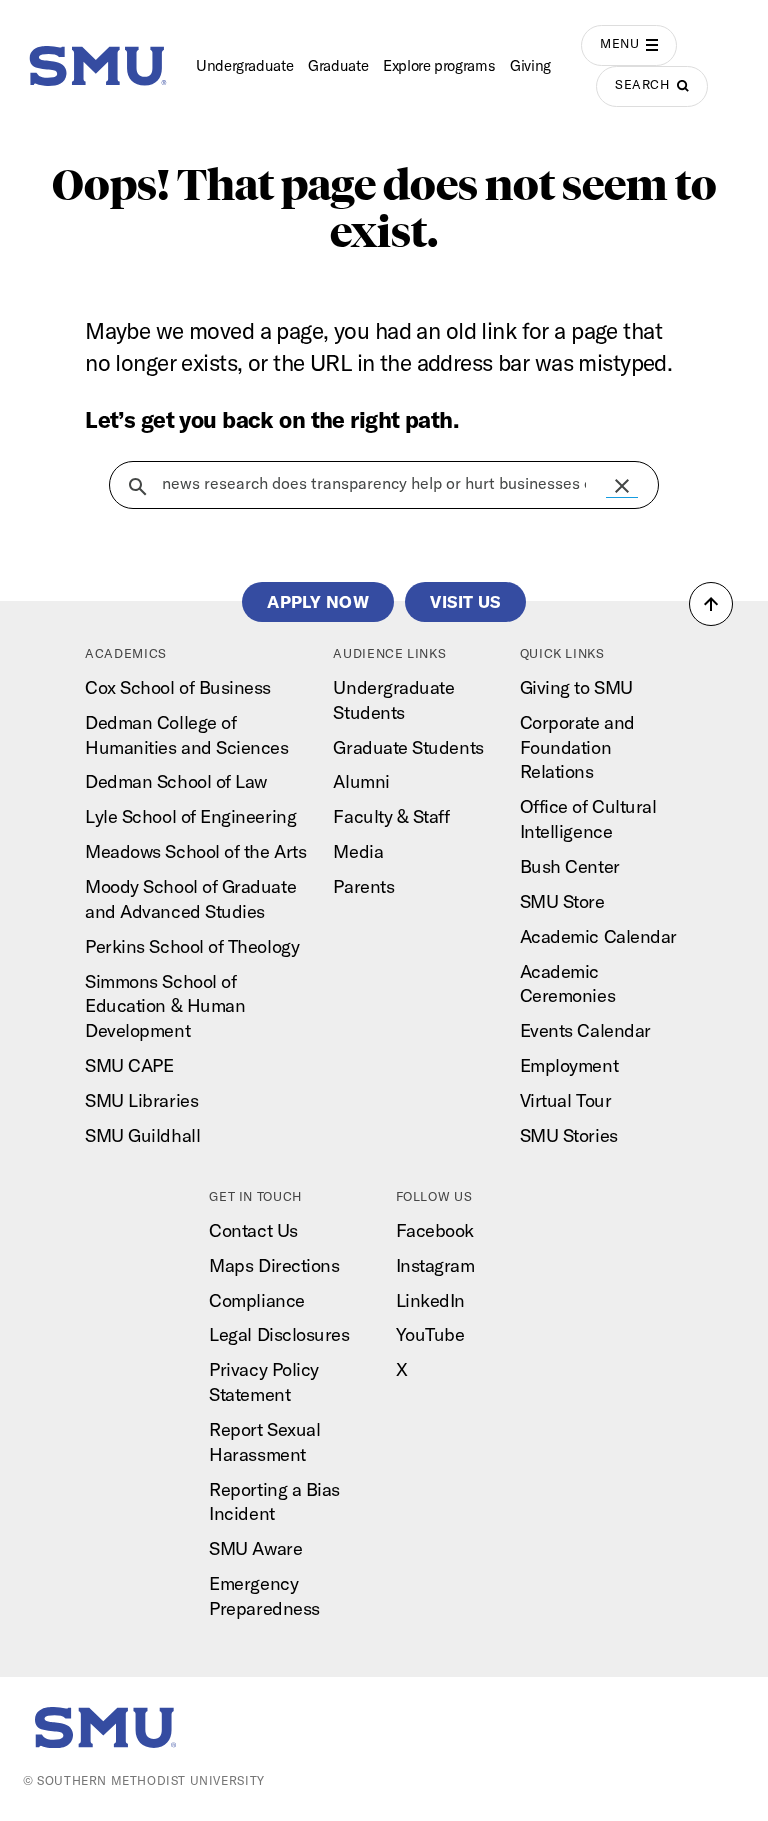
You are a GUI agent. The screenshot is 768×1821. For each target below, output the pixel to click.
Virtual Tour (565, 1100)
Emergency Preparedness (264, 1596)
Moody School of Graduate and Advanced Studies (190, 899)
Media (358, 851)
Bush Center (570, 866)
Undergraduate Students (393, 700)
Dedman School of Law (176, 781)
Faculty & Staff (391, 816)
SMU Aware (255, 1548)
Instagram (435, 1265)
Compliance (256, 1300)
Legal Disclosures (279, 1334)
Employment (569, 1065)
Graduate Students (408, 747)
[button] (622, 486)
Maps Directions (274, 1265)
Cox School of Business (178, 687)
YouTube (430, 1334)
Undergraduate (244, 65)
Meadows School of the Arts (195, 851)
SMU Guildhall (142, 1135)
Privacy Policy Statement (264, 1382)
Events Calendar (585, 1030)
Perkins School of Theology (192, 946)
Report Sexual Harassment (264, 1442)
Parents (363, 886)
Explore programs (439, 65)
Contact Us (253, 1230)
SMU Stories (569, 1135)
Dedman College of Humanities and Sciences (186, 735)
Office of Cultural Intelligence (588, 819)
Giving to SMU (576, 687)
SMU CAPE (129, 1065)
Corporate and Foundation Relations (577, 747)
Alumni (361, 781)
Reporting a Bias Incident (274, 1502)
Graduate (338, 65)
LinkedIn (430, 1300)
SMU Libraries (141, 1100)
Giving (530, 65)
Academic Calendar (598, 936)
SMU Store (562, 901)
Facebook (435, 1230)
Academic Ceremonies (567, 984)
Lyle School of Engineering (190, 816)
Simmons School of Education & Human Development (165, 1006)
